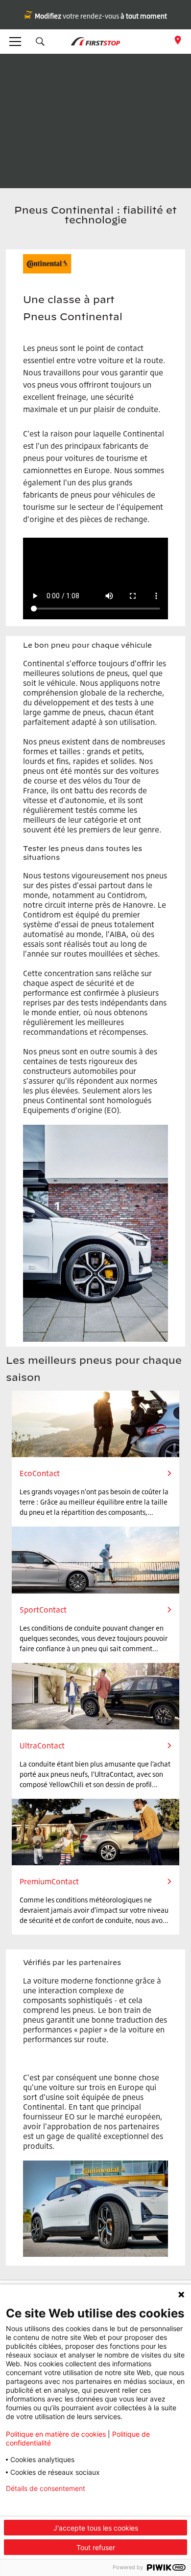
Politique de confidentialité (48, 2504)
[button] (40, 42)
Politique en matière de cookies (56, 2434)
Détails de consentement (46, 2489)
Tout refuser (96, 2547)
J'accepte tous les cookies (96, 2528)
